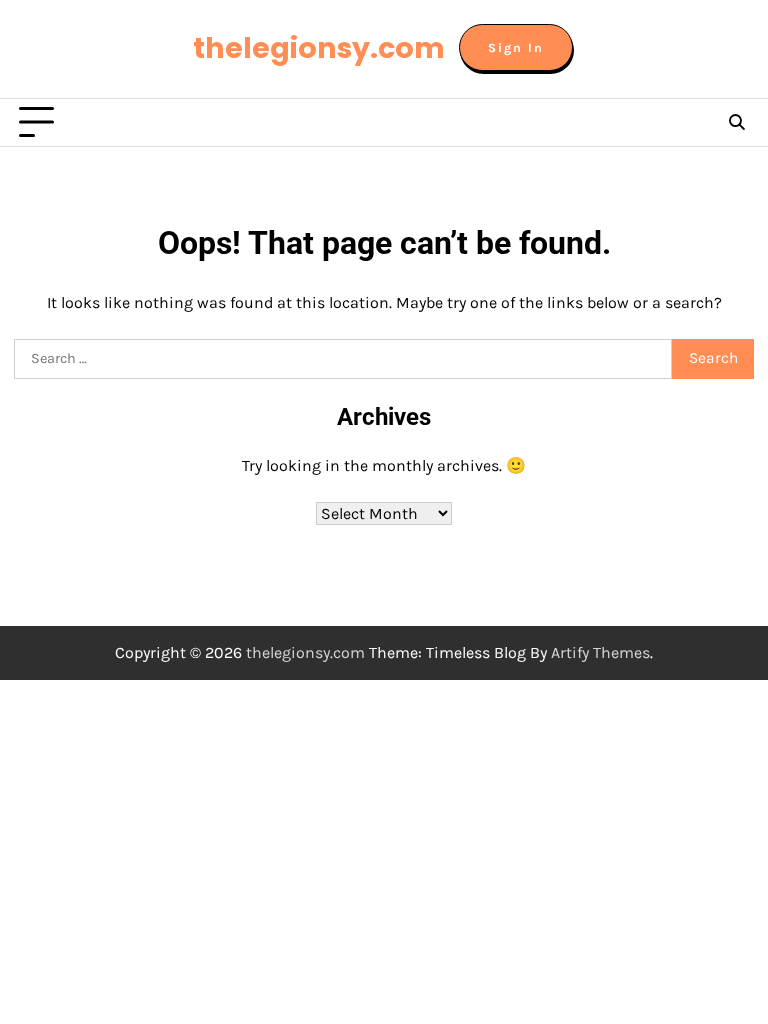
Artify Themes (600, 652)
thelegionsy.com (319, 48)
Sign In (516, 47)
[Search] (736, 123)
